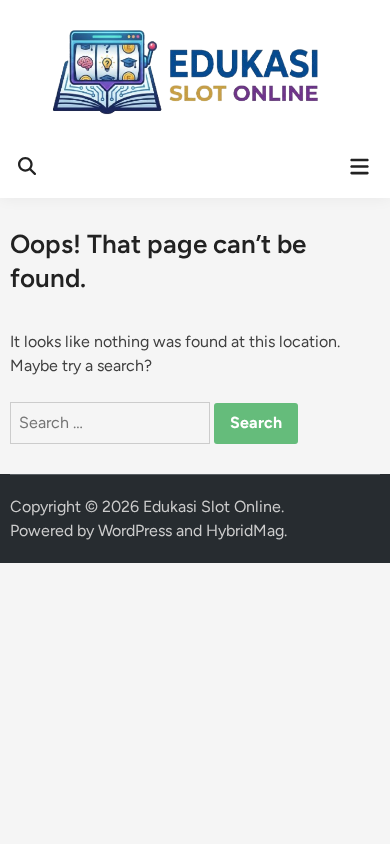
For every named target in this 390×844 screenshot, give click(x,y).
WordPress (135, 530)
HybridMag (245, 530)
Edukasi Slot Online (212, 506)
